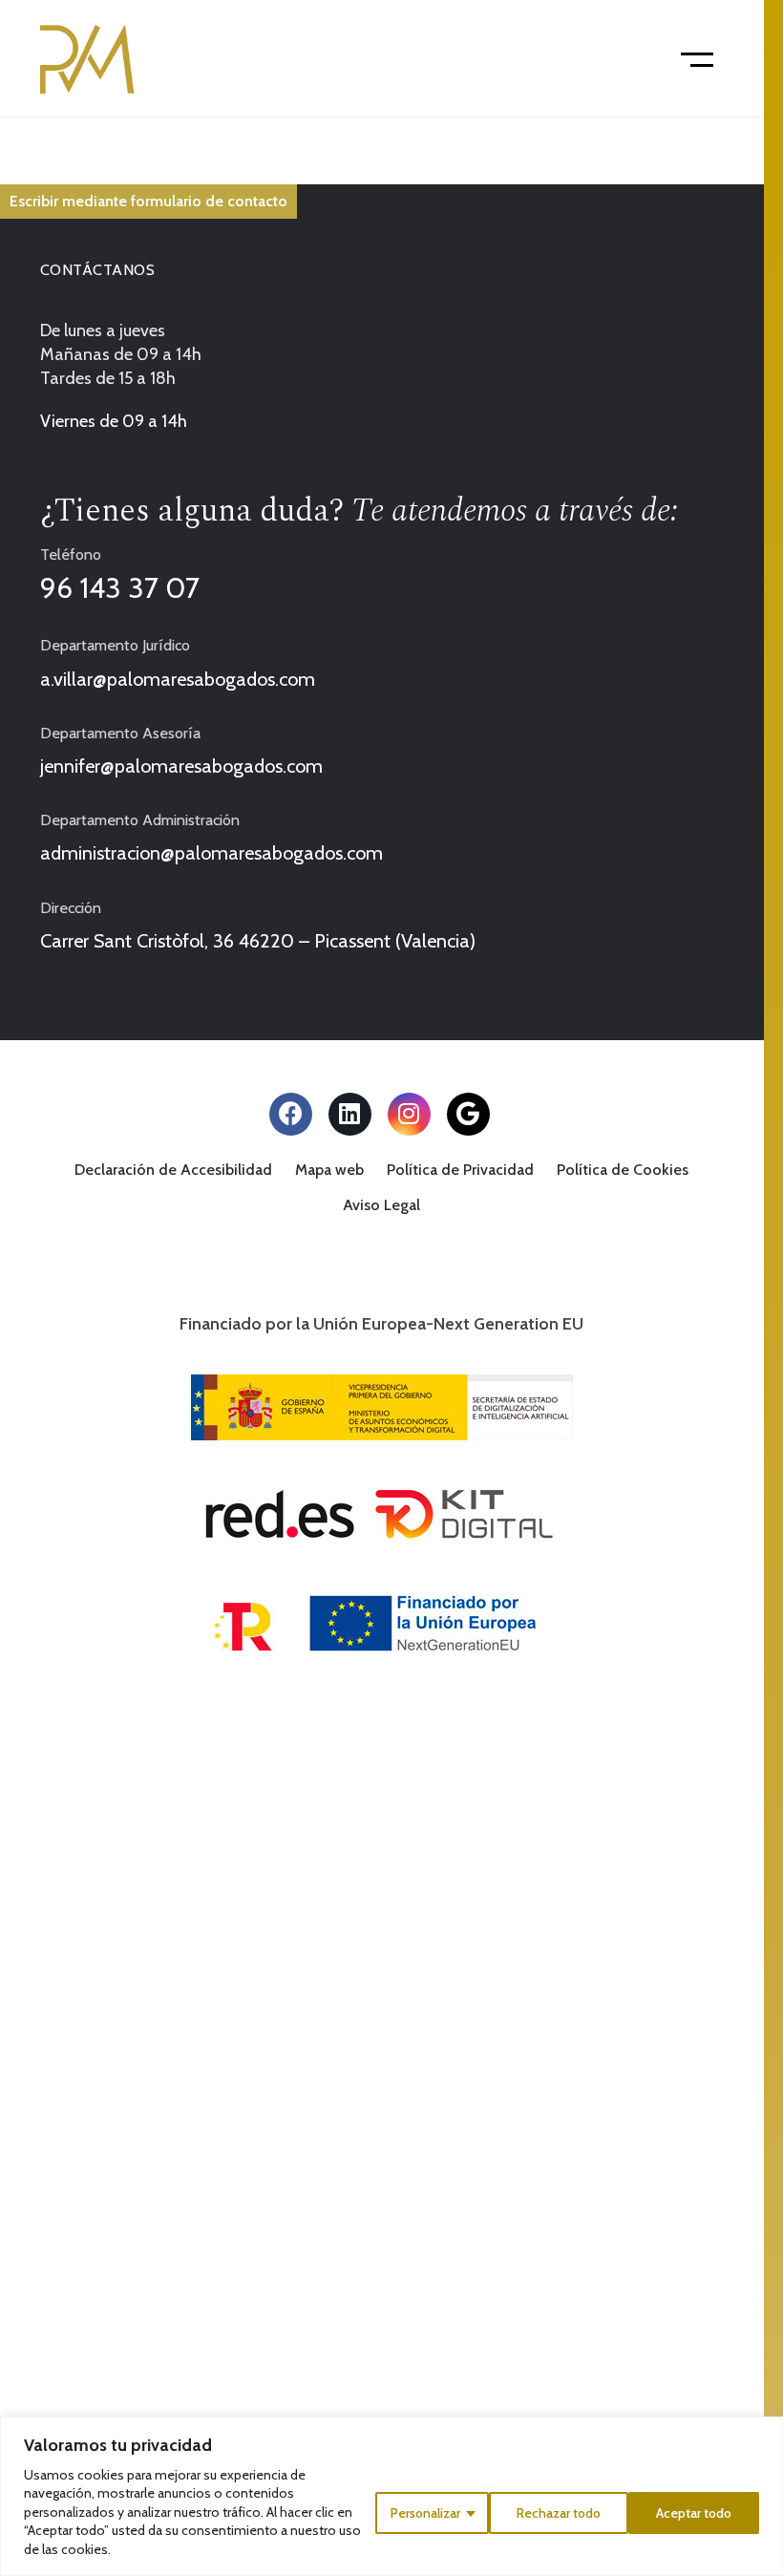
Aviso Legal (381, 1205)
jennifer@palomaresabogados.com (181, 766)
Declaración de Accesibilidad (173, 1170)
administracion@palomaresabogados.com (212, 853)
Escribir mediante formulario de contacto (148, 201)
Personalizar (425, 2513)
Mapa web (329, 1170)
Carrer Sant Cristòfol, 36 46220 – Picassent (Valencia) (258, 941)
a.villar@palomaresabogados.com (178, 679)
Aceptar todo (694, 2513)
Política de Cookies (623, 1170)
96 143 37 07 (120, 588)
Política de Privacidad (460, 1170)
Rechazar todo (559, 2513)
